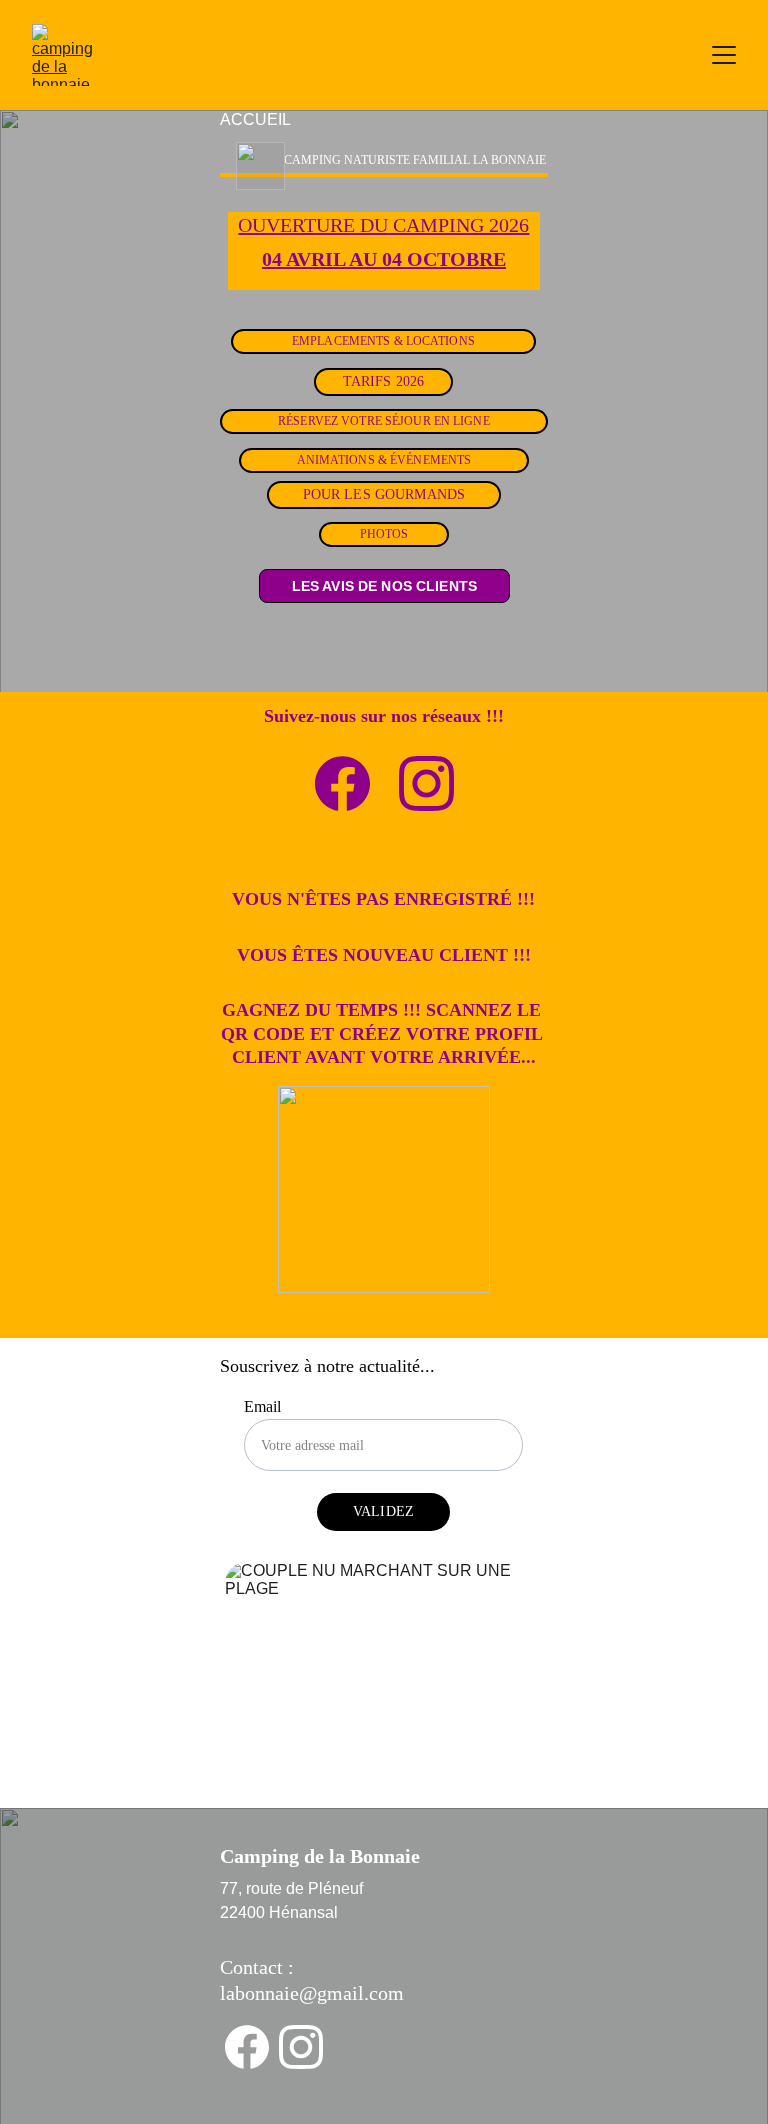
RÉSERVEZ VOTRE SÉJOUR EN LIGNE (384, 421)
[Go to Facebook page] (342, 783)
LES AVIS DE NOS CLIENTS (384, 586)
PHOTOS (384, 534)
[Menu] (724, 55)
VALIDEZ (383, 1511)
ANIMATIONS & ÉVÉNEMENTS (384, 460)
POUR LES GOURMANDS (384, 494)
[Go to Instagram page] (426, 783)
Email (262, 1406)
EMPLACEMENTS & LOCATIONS (383, 341)
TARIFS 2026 (384, 381)
